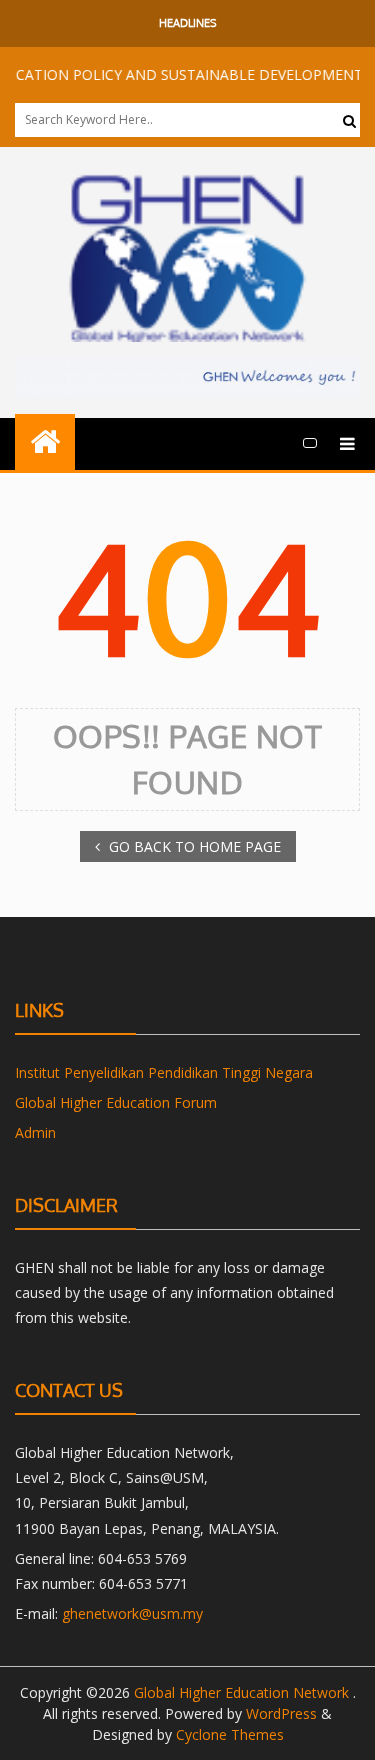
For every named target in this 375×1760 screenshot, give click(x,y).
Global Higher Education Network (243, 1692)
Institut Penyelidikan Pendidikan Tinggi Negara (164, 1072)
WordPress (281, 1713)
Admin (35, 1132)
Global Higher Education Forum (116, 1102)
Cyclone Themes (230, 1734)
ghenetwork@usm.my (132, 1613)
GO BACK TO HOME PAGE (193, 846)
